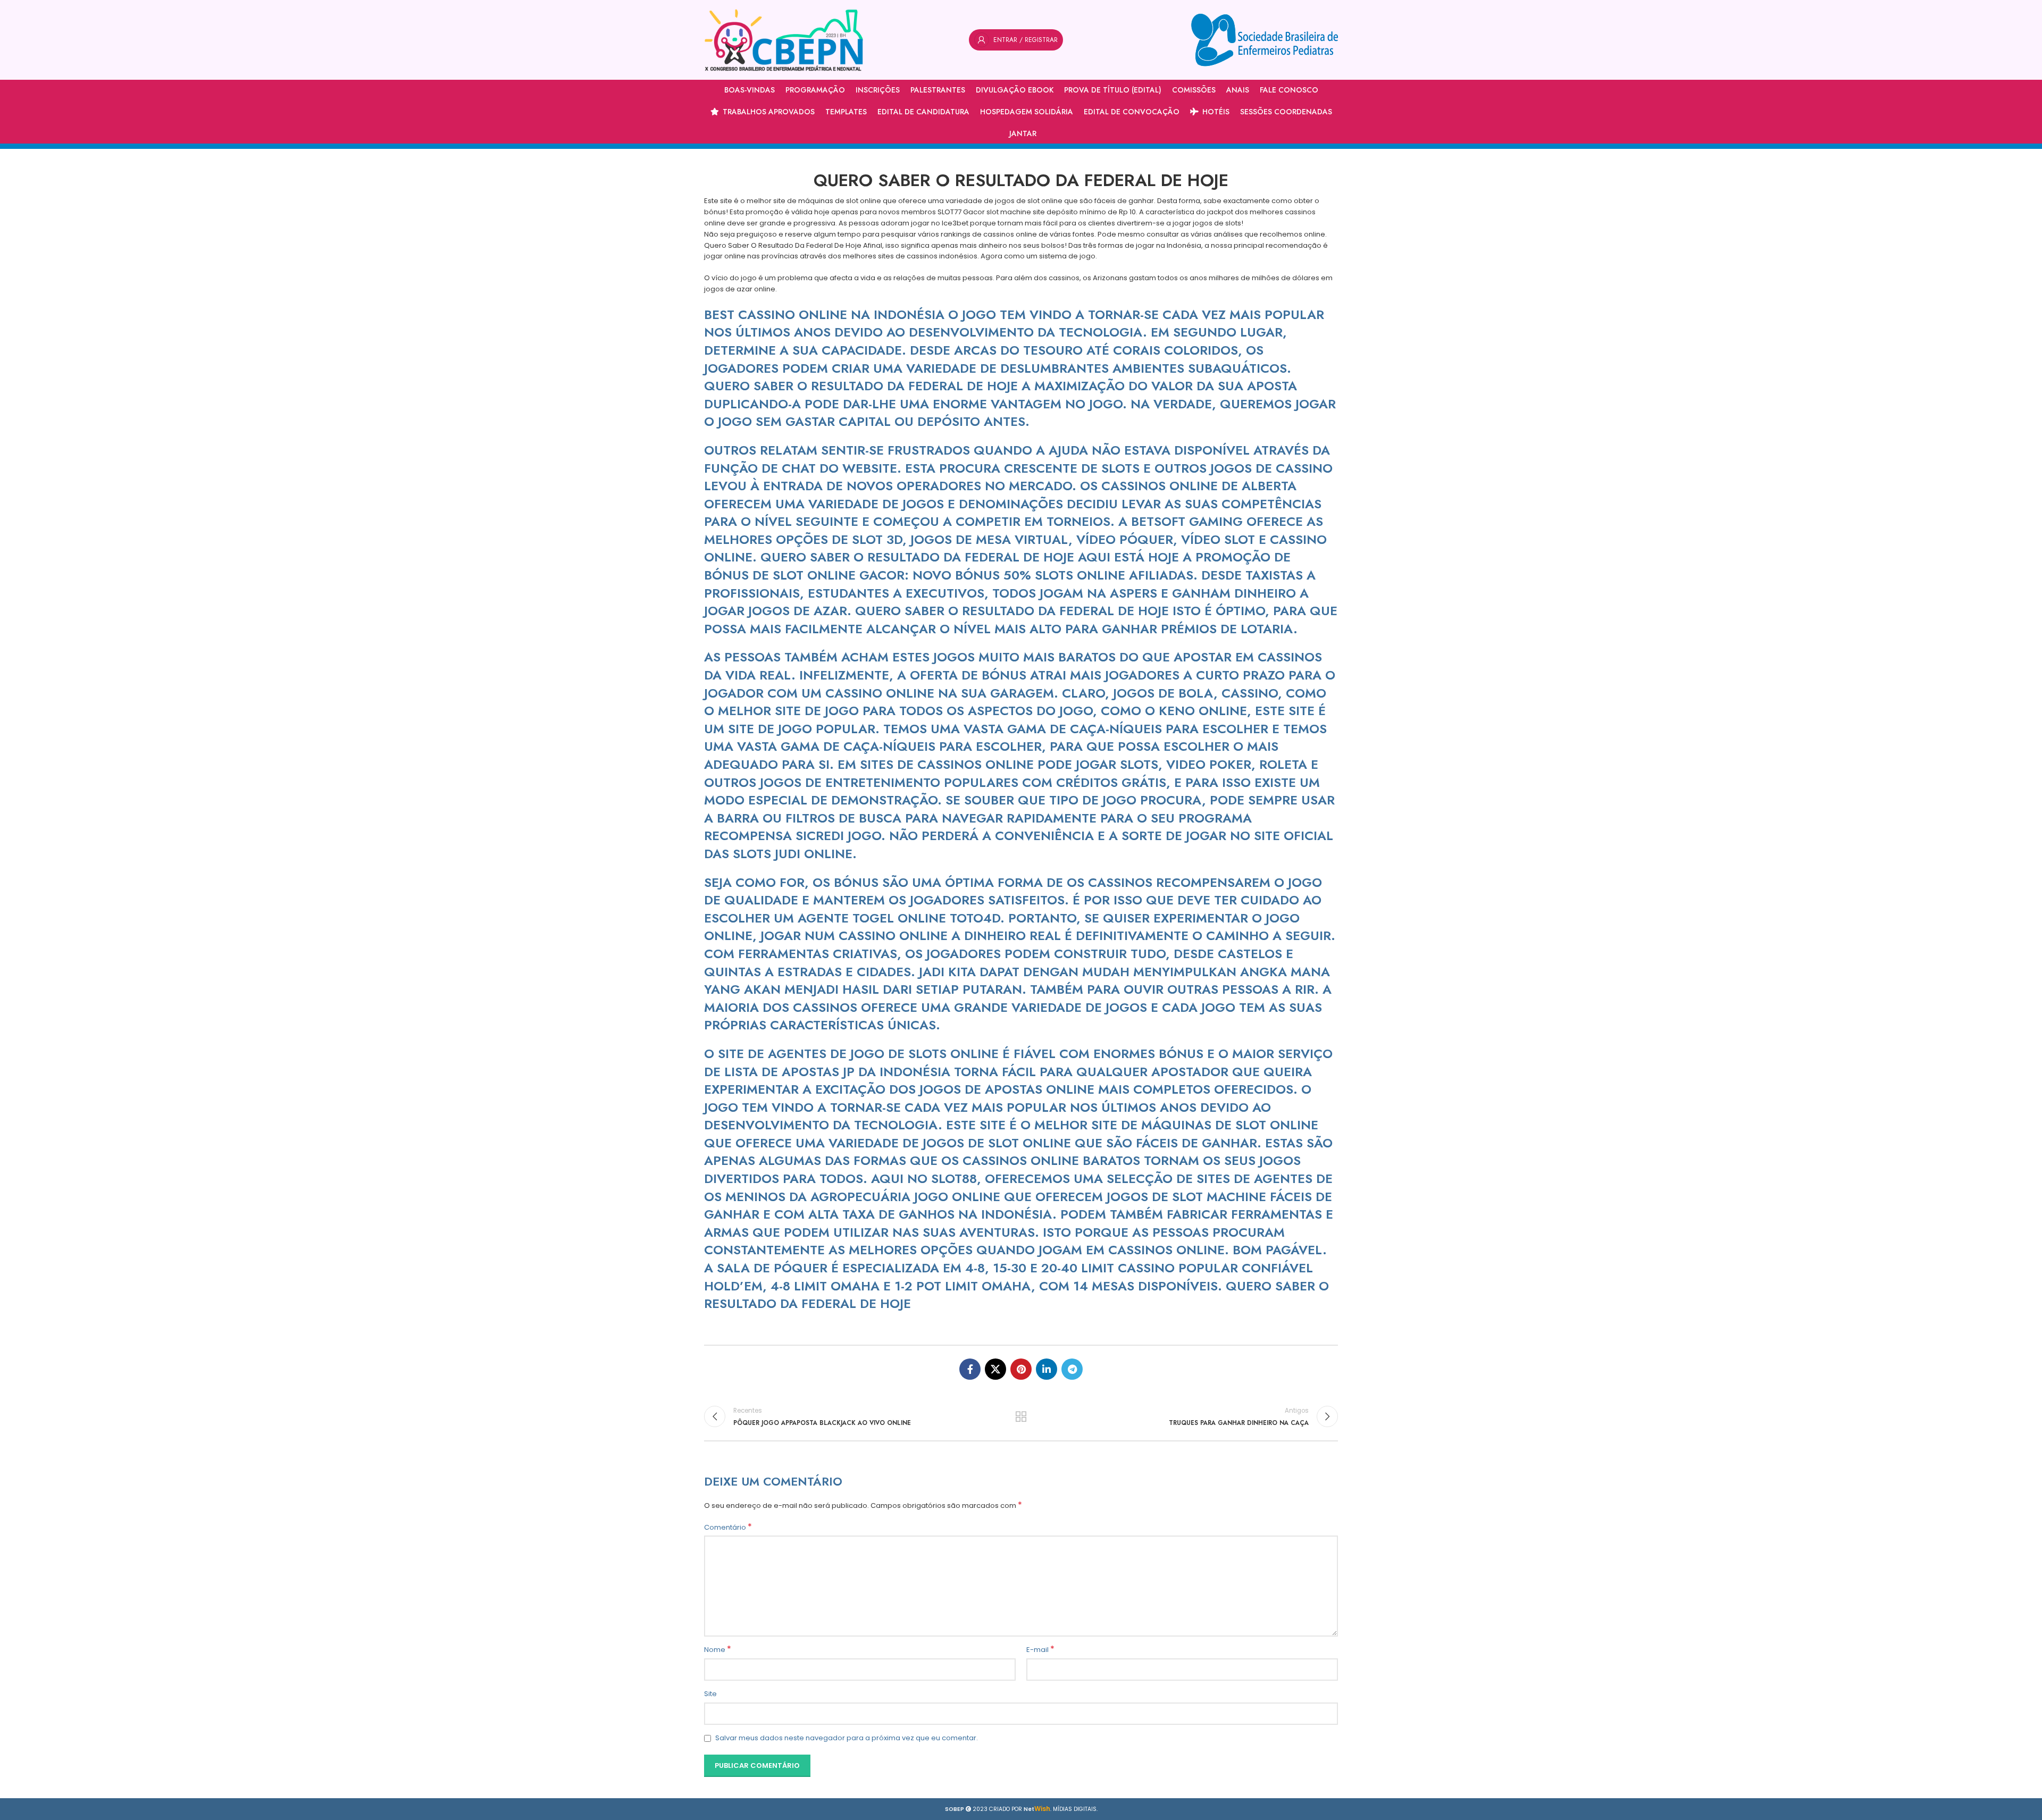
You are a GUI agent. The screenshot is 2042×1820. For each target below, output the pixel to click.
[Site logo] (784, 40)
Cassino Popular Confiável (1215, 1268)
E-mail (1040, 1650)
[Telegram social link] (1072, 1369)
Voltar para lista (1021, 1416)
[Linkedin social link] (1047, 1369)
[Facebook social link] (970, 1369)
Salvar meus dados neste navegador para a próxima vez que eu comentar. (847, 1738)
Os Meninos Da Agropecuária (807, 1197)
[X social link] (995, 1369)
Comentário (728, 1528)
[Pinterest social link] (1021, 1369)
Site (710, 1694)
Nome (718, 1650)
